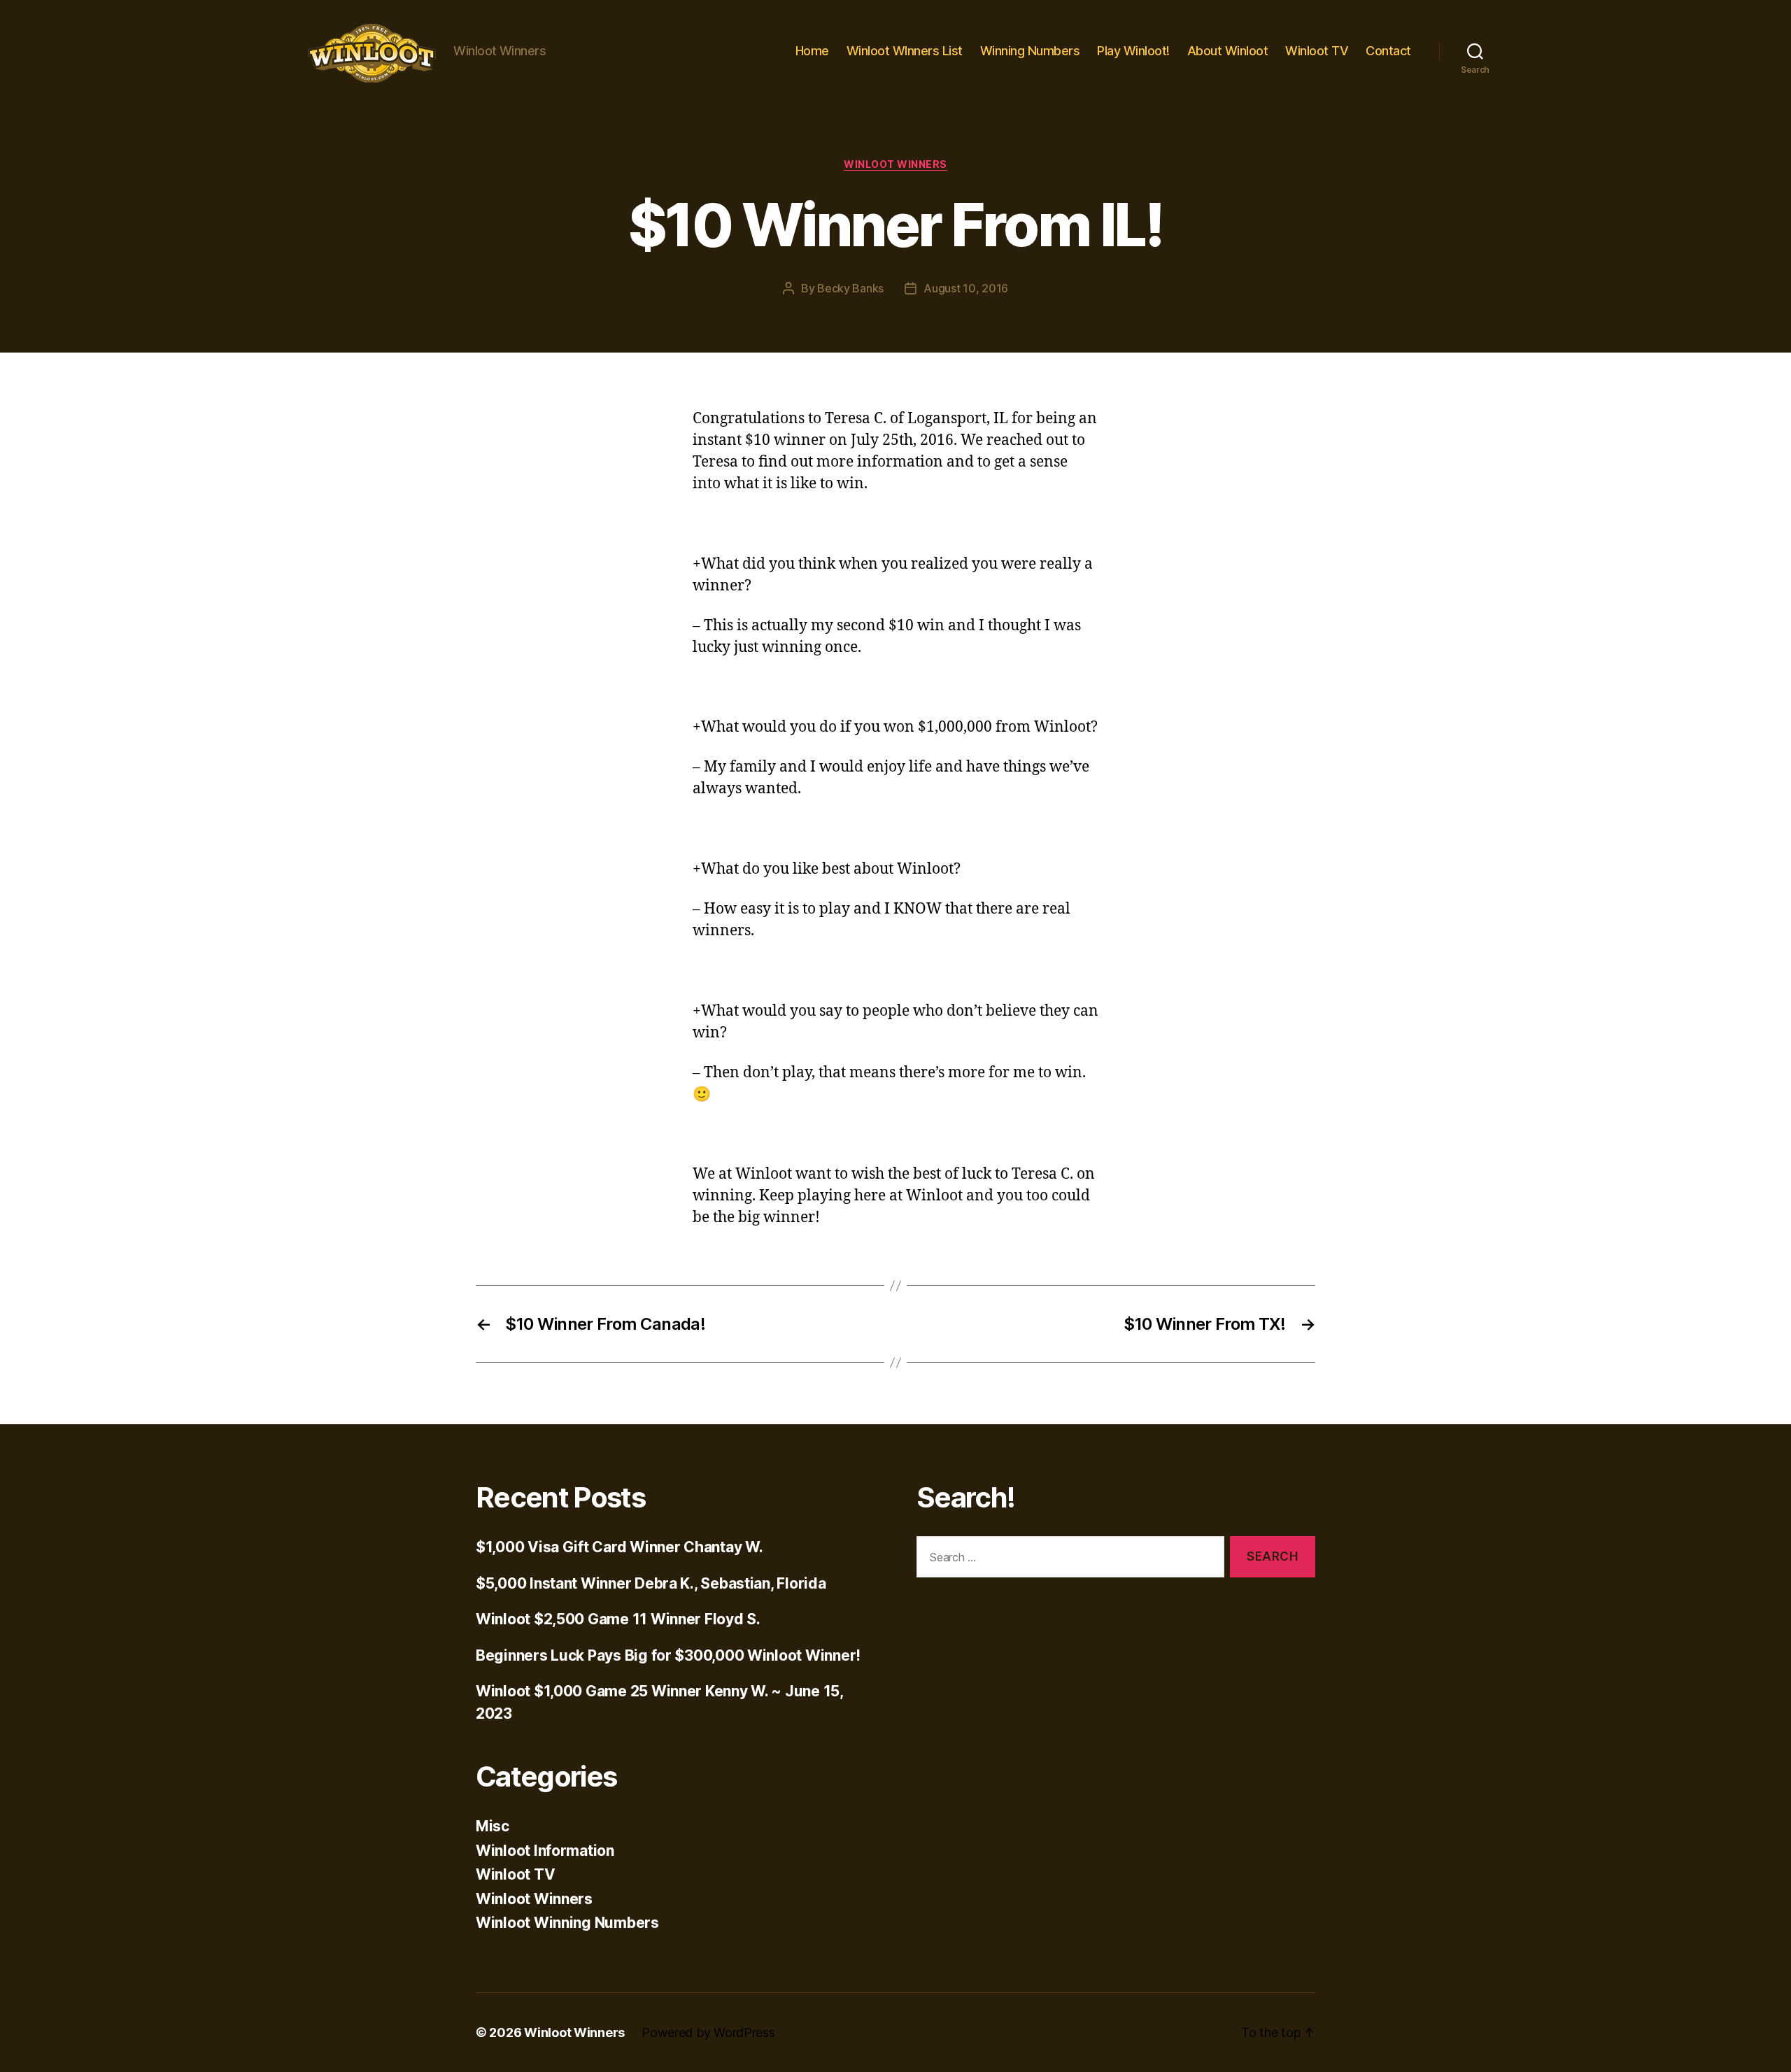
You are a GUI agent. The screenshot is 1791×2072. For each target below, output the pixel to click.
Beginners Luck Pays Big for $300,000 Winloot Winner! (668, 1655)
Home (812, 51)
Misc (493, 1826)
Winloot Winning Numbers (567, 1923)
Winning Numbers (1030, 51)
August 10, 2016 (966, 288)
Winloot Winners (895, 164)
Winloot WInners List (905, 51)
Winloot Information (545, 1851)
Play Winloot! (1133, 51)
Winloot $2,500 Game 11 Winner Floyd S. (618, 1619)
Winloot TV (1317, 51)
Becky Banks (850, 288)
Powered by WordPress (708, 2032)
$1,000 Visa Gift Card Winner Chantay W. (619, 1547)
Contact (1388, 51)
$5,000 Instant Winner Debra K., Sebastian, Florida (651, 1583)
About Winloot (1228, 51)
